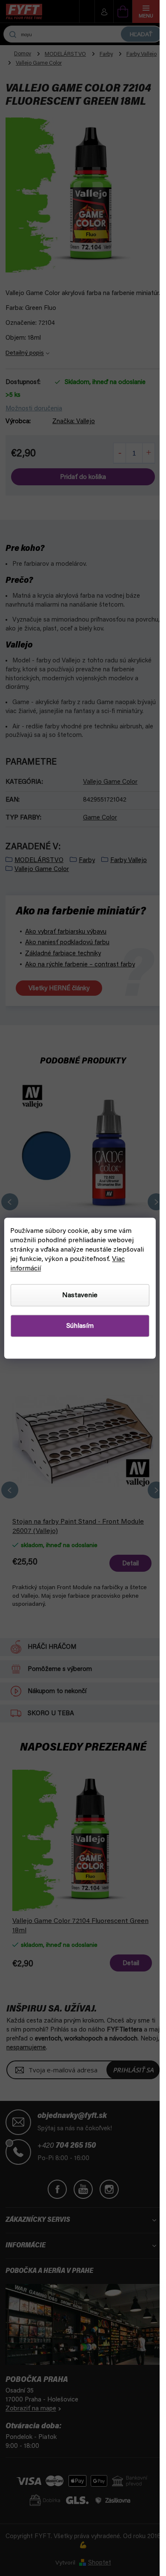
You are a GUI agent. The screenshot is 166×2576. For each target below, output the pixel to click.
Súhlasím (80, 1326)
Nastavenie (80, 1295)
